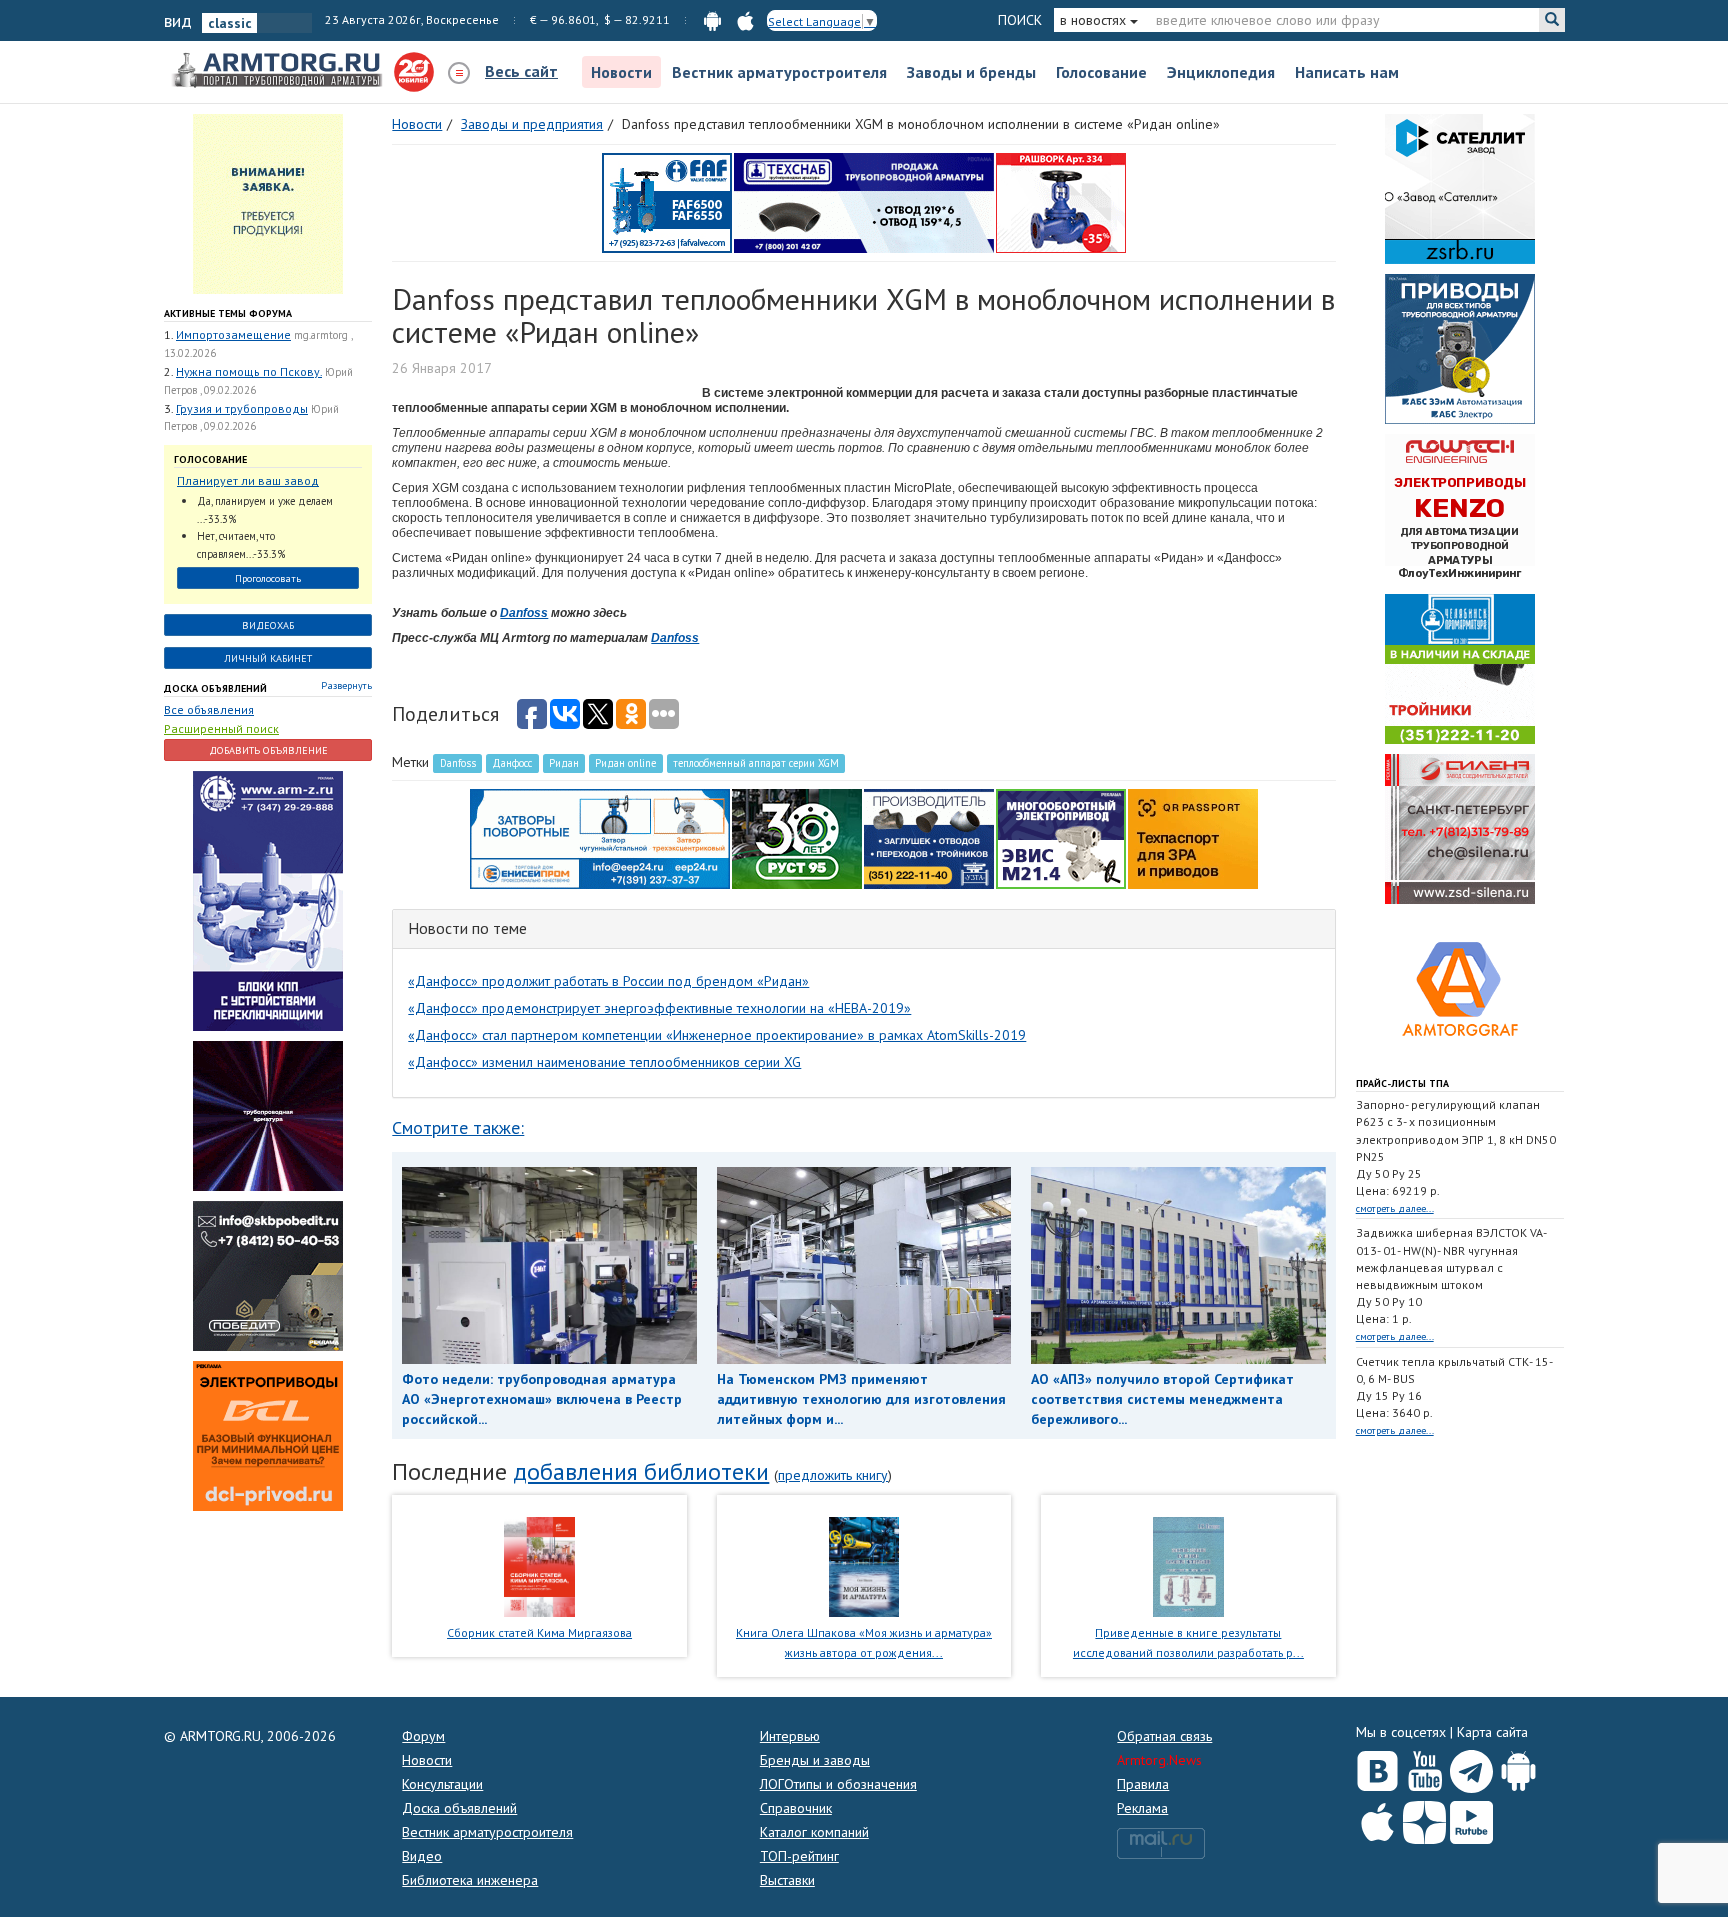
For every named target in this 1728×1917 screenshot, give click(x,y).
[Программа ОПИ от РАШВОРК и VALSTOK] (1061, 202)
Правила (1143, 1784)
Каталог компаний (814, 1832)
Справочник (796, 1808)
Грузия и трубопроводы (242, 408)
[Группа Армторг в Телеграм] (1471, 1767)
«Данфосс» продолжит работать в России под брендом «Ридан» (608, 981)
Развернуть (346, 685)
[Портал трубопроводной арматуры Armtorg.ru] (279, 71)
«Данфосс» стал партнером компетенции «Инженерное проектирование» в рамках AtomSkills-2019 (717, 1035)
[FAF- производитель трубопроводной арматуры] (667, 202)
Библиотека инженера (470, 1880)
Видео (422, 1856)
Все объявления (209, 709)
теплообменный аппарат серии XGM (756, 763)
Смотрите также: (458, 1127)
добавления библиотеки (641, 1471)
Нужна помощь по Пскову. (249, 371)
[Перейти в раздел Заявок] (268, 203)
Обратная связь (1164, 1736)
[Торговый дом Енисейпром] (600, 838)
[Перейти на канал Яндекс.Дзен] (1424, 1818)
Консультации (442, 1784)
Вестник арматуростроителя (779, 72)
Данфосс (512, 763)
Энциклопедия (1221, 72)
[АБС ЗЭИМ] (1460, 348)
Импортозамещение (233, 334)
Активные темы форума (228, 313)
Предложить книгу (833, 1475)
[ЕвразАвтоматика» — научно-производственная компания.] (1061, 838)
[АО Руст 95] (797, 838)
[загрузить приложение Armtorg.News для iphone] (745, 19)
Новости (621, 72)
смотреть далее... (1395, 1208)
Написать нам (1347, 72)
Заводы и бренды (971, 72)
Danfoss (524, 613)
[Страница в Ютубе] (1424, 1767)
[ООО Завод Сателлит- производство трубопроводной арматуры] (1460, 188)
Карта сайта (1492, 1732)
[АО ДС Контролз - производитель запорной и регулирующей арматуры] (268, 1115)
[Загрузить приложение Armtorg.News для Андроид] (1518, 1767)
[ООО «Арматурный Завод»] (268, 900)
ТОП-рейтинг (799, 1856)
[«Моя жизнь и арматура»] (864, 1565)
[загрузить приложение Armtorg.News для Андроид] (712, 19)
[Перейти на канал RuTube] (1471, 1818)
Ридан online (625, 763)
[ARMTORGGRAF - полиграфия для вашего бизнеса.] (1460, 988)
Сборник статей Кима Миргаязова (539, 1632)
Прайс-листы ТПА (1402, 1083)
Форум (423, 1736)
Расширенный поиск (221, 728)
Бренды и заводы (815, 1760)
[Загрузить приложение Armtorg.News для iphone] (1377, 1818)
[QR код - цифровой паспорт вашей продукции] (1193, 838)
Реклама (1142, 1808)
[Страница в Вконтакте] (1377, 1767)
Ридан (564, 763)
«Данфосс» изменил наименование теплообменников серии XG (604, 1062)
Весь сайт (521, 71)
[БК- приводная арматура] (268, 1435)
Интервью (790, 1736)
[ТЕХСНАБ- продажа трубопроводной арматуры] (864, 202)
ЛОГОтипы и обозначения (838, 1784)
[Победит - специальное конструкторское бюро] (268, 1275)
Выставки (787, 1880)
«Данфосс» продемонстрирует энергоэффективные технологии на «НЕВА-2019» (659, 1008)
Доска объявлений (215, 688)
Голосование (1101, 72)
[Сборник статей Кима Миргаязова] (539, 1565)
